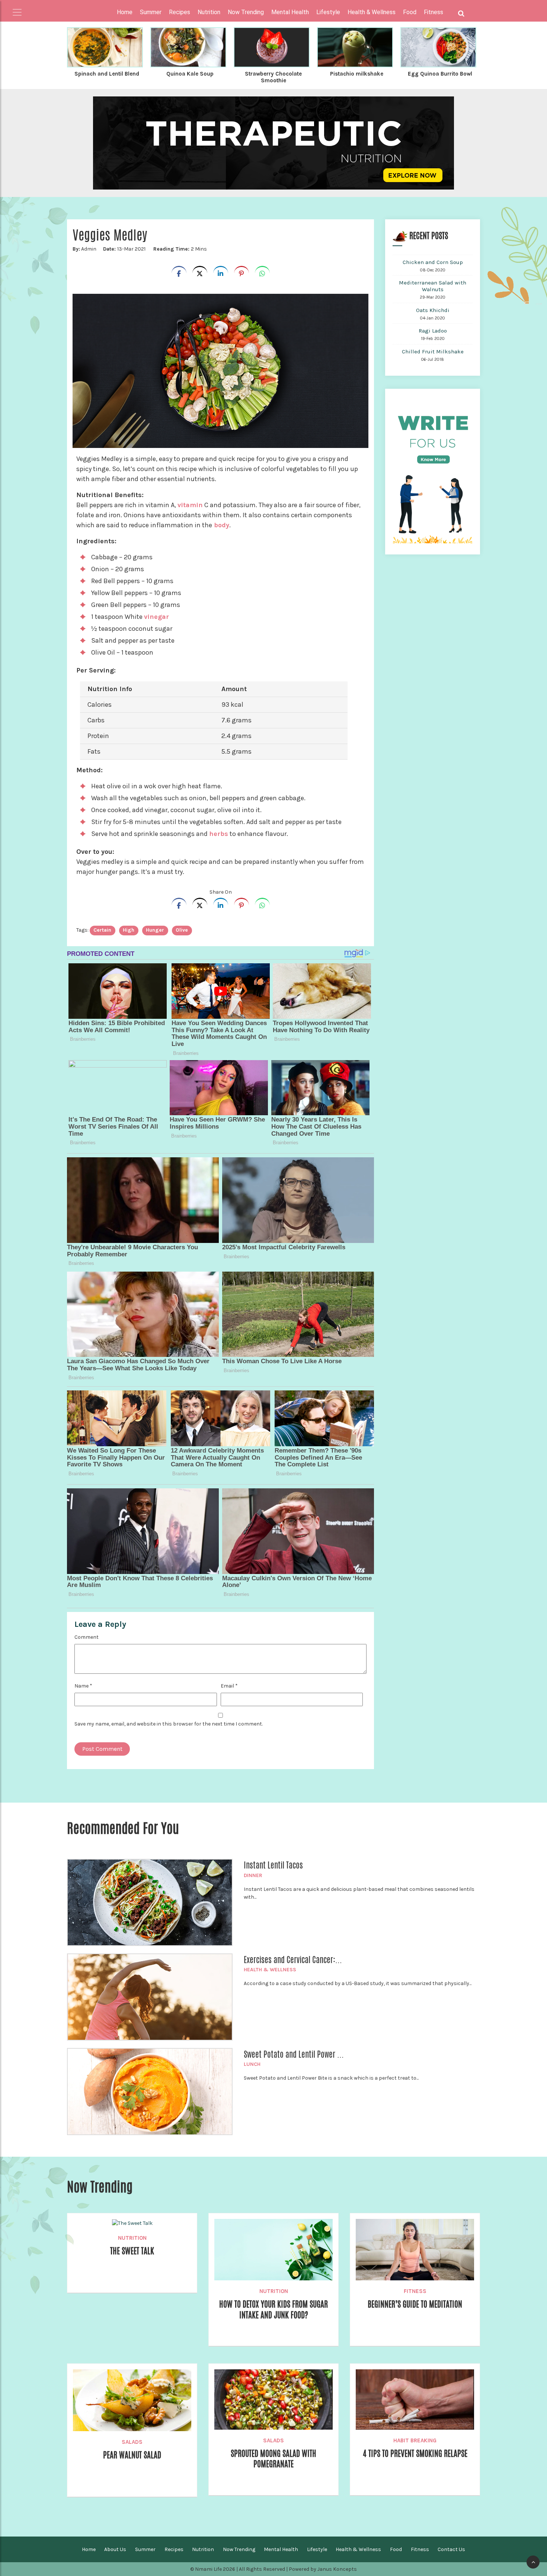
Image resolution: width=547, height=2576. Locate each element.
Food (396, 2549)
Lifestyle (317, 2549)
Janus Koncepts (337, 2569)
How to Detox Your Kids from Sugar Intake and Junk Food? (273, 2309)
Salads (132, 2442)
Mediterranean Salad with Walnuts (433, 286)
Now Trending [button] (246, 12)
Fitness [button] (434, 12)
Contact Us (451, 2549)
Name (83, 1686)
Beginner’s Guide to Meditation (415, 2304)
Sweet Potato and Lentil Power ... (294, 2054)
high (129, 930)
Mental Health (281, 2549)
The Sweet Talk (132, 2251)
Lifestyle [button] (328, 12)
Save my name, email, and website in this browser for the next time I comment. (169, 1724)
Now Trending (239, 2549)
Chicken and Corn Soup (433, 262)
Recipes (174, 2549)
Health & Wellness (270, 1970)
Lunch (252, 2064)
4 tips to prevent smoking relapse (415, 2453)
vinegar (156, 617)
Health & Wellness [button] (372, 12)
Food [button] (410, 12)
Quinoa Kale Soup (190, 74)
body (221, 525)
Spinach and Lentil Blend (107, 74)
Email (229, 1686)
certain (102, 930)
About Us (115, 2549)
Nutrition (132, 2238)
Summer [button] (151, 12)
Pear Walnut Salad (132, 2455)
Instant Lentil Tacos (273, 1865)
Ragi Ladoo (433, 331)
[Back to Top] (533, 2562)
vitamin (190, 505)
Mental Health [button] (290, 12)
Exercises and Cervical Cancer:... (293, 1960)
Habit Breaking (415, 2440)
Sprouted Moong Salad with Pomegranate (273, 2459)
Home (125, 12)
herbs (219, 834)
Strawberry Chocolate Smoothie (273, 77)
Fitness (415, 2291)
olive (182, 930)
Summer (145, 2549)
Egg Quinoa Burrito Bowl (440, 74)
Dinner (253, 1875)
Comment (87, 1637)
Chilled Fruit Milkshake (433, 352)
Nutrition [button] (209, 12)
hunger (155, 930)
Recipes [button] (180, 12)
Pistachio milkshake (357, 74)
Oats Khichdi (433, 310)
